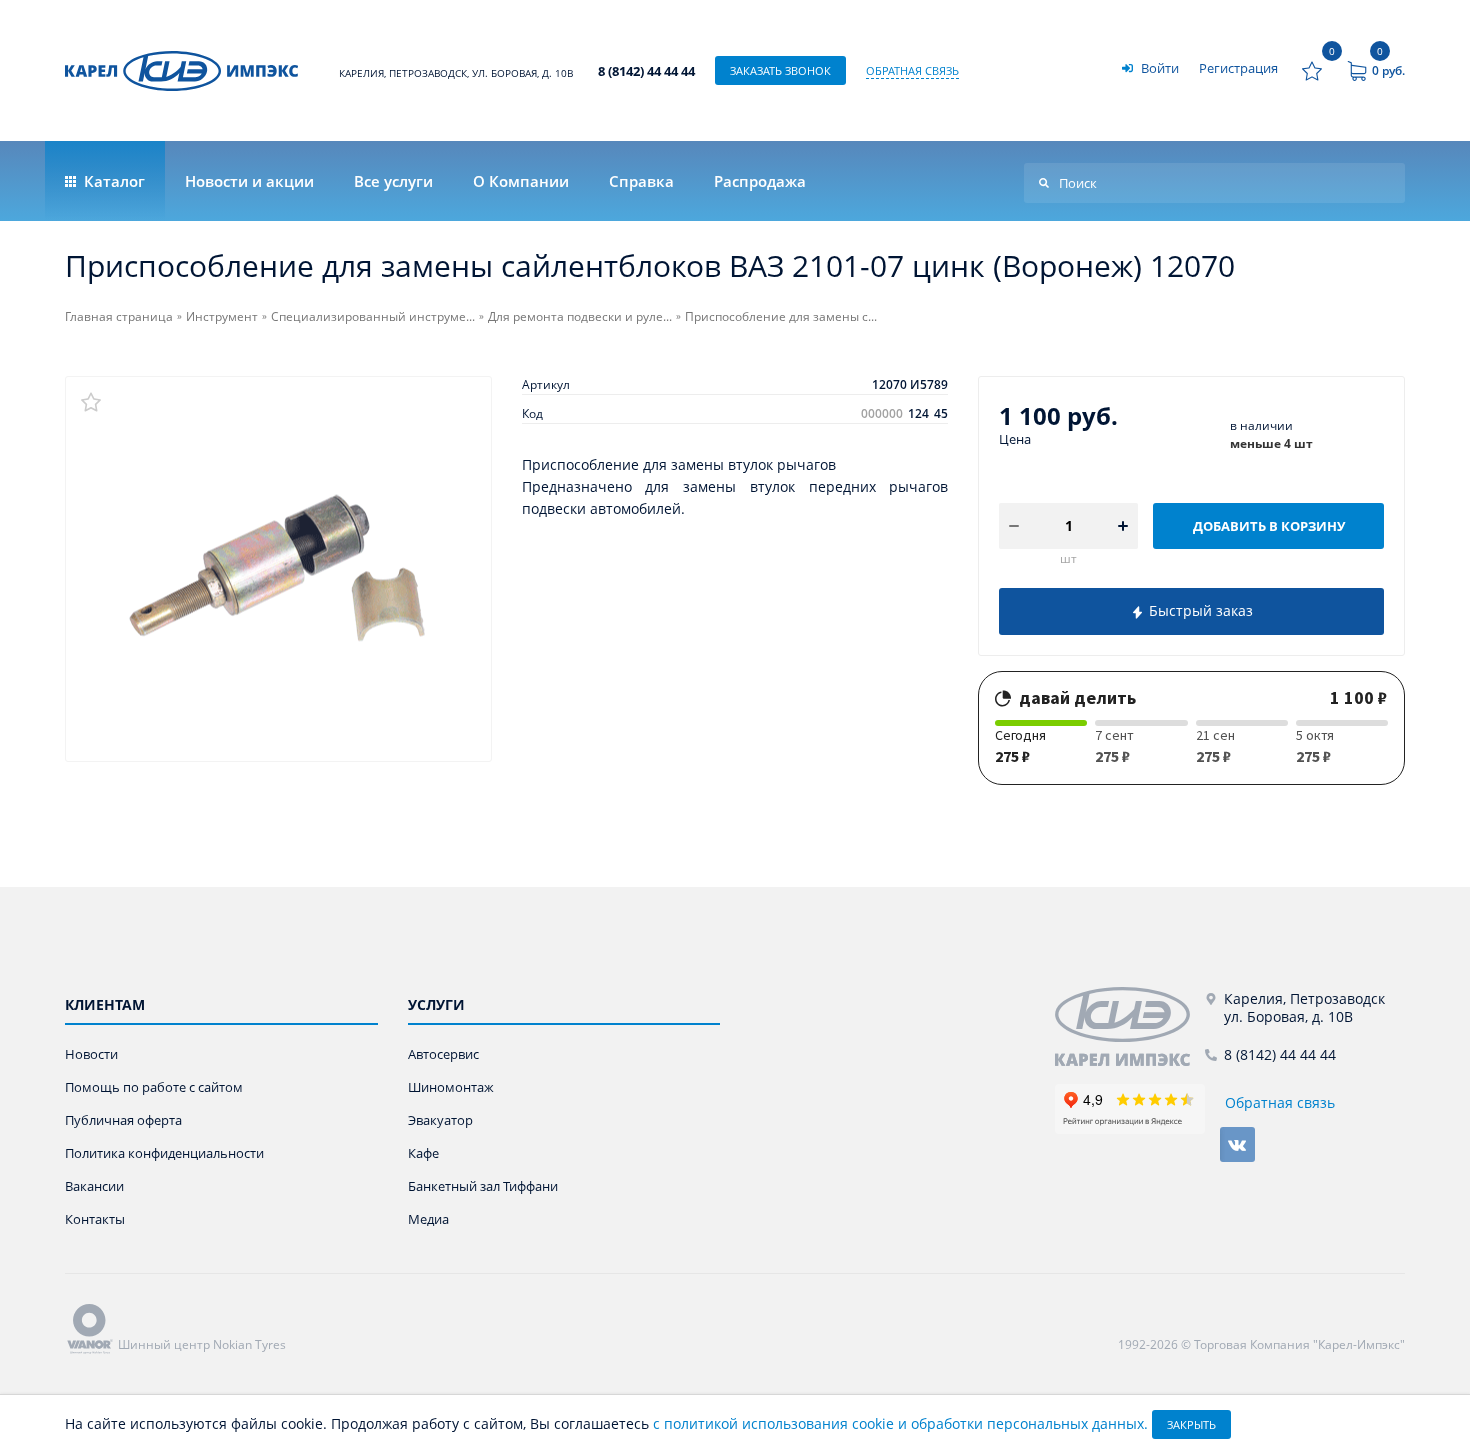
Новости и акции (249, 181)
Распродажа (760, 181)
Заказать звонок (780, 70)
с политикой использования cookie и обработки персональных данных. (900, 1423)
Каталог (112, 181)
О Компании (521, 181)
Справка (641, 181)
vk (1237, 1144)
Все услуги (393, 181)
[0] (1312, 71)
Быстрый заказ (1199, 610)
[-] (1130, 1026)
